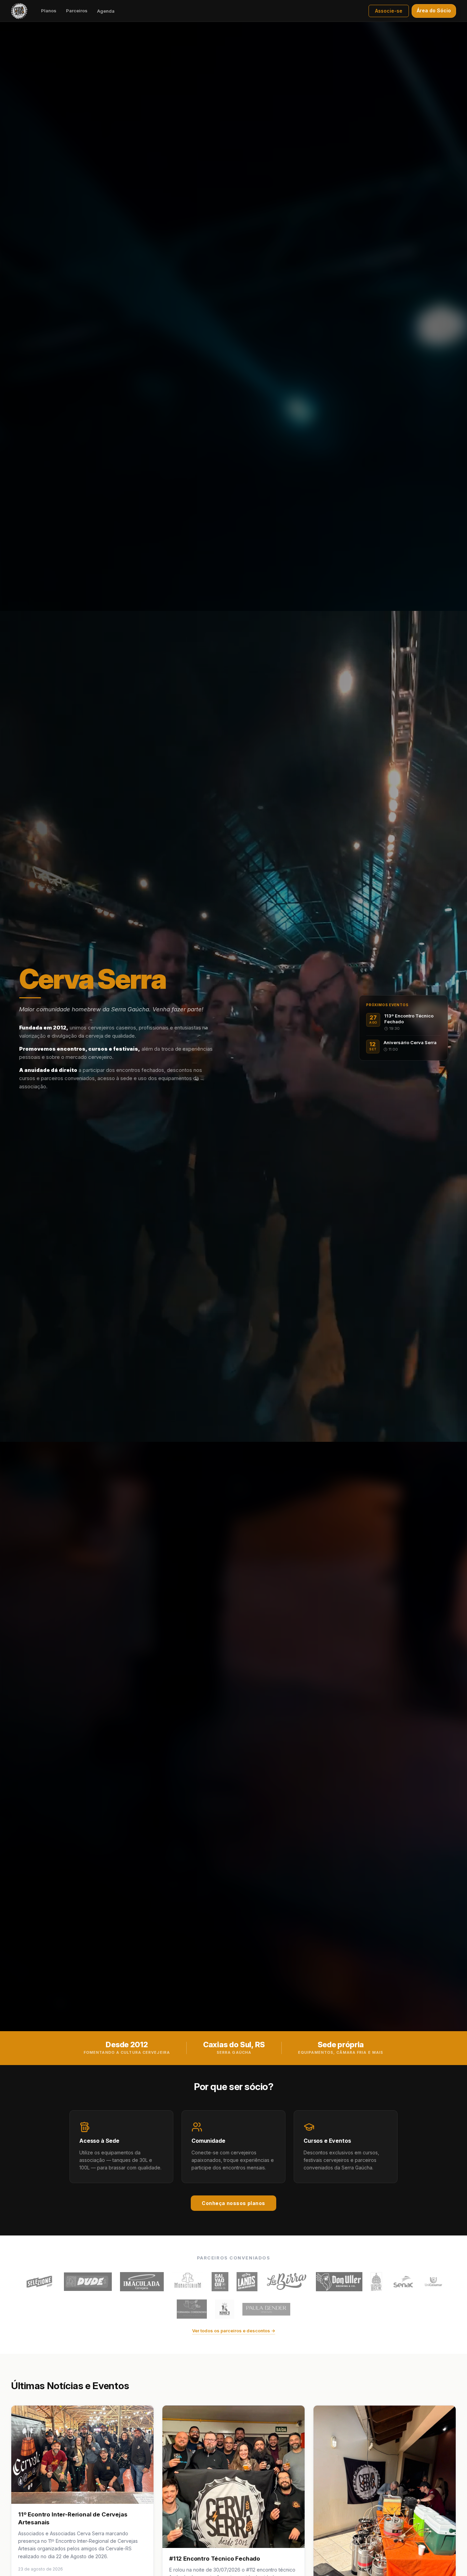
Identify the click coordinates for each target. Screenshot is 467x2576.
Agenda (106, 11)
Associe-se (389, 11)
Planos (49, 11)
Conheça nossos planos (233, 2203)
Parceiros (77, 11)
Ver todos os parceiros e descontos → (234, 2331)
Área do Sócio (434, 10)
